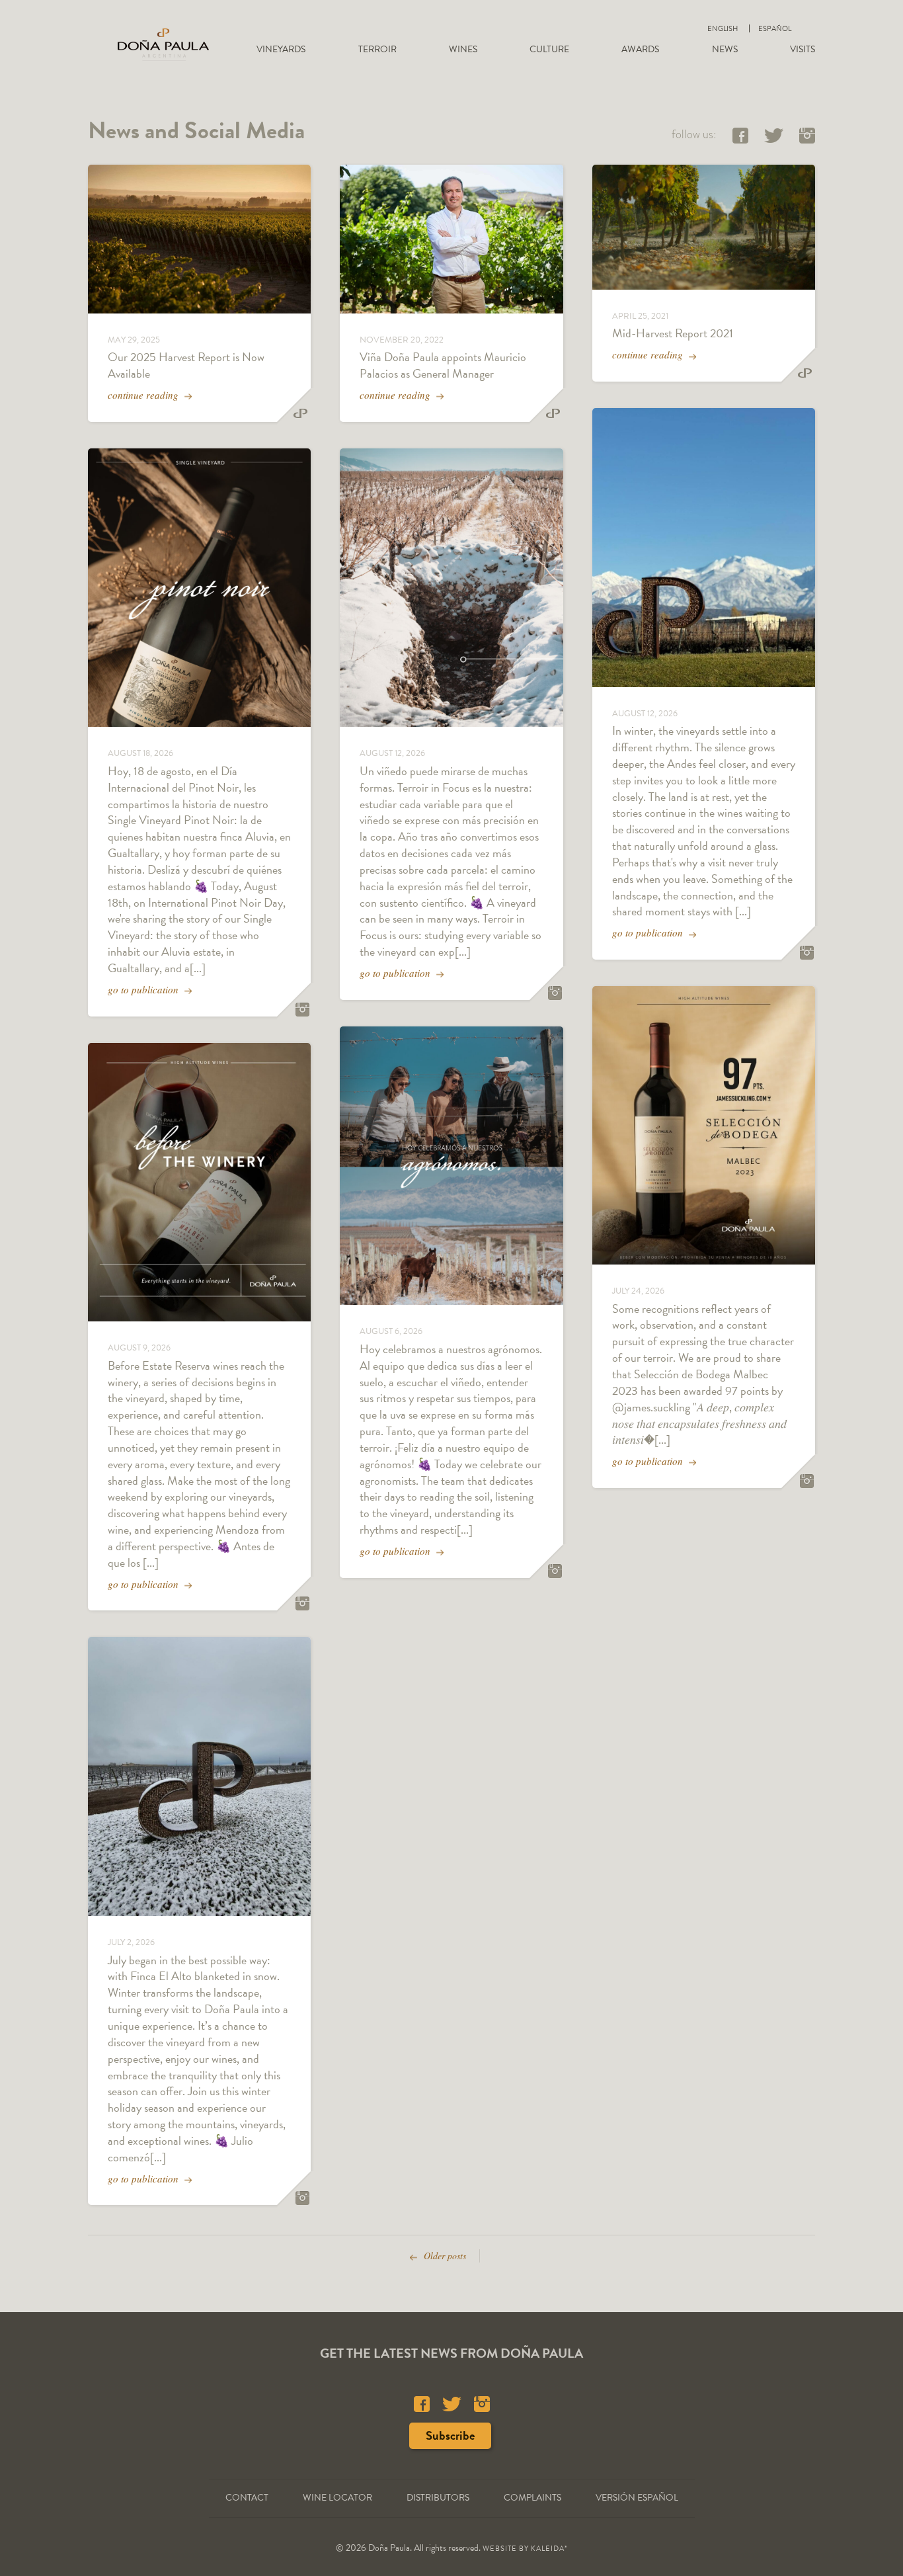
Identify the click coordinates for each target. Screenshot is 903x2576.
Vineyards (281, 49)
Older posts (444, 2256)
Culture (549, 49)
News (725, 49)
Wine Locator (337, 2498)
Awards (640, 49)
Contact (247, 2498)
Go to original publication (302, 1010)
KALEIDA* (549, 2549)
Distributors (438, 2498)
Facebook (740, 136)
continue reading (144, 395)
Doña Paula (163, 44)
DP (300, 414)
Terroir (377, 49)
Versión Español (637, 2498)
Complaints (532, 2498)
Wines (463, 49)
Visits (803, 49)
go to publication (144, 989)
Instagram (807, 136)
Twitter (774, 136)
